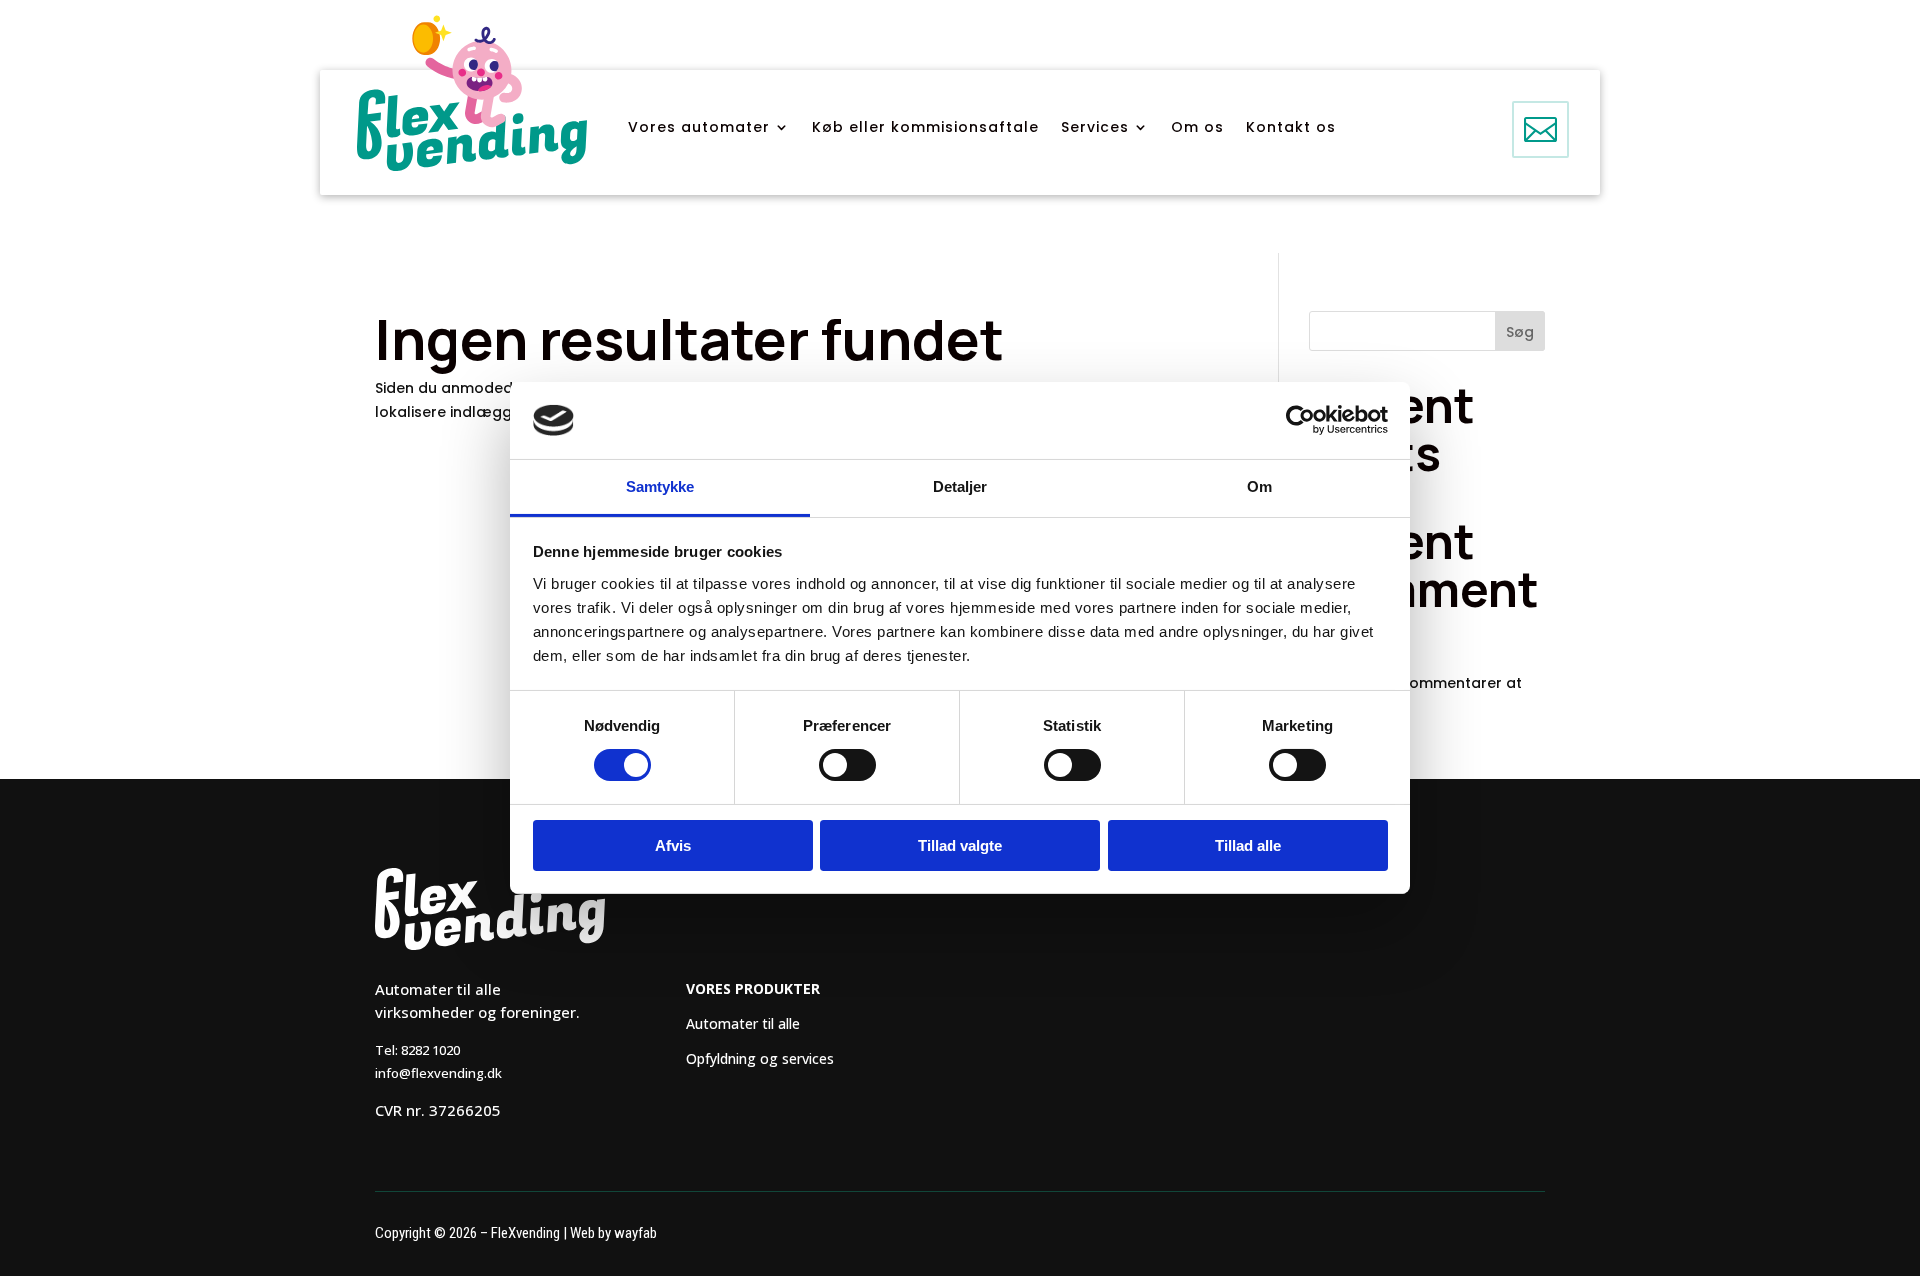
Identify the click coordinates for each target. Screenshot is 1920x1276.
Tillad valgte (960, 845)
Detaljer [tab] (960, 486)
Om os (1197, 128)
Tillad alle (1248, 845)
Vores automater (699, 128)
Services (1095, 128)
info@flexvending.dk (438, 1073)
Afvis (673, 845)
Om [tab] (1259, 486)
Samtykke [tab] (660, 486)
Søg (1520, 332)
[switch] (847, 765)
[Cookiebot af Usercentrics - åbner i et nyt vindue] (1300, 420)
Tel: (417, 1050)
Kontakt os (1291, 128)
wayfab (635, 1233)
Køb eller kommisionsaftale (925, 128)
